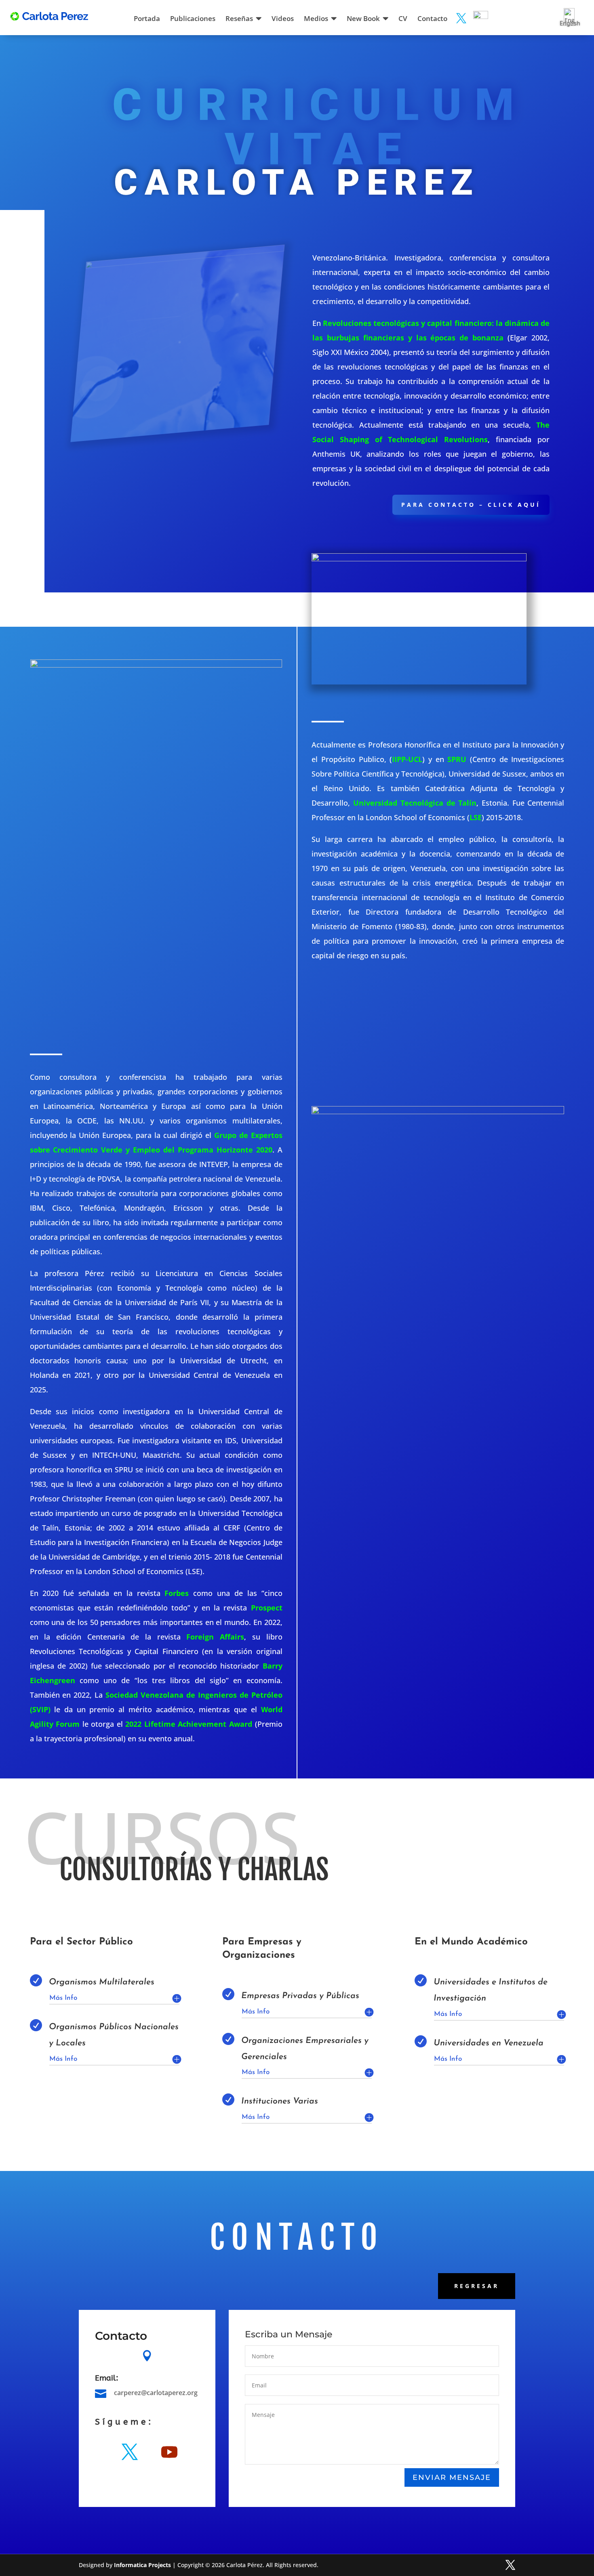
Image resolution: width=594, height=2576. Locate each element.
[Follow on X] (130, 2452)
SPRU (457, 759)
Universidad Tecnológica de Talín (415, 803)
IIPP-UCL (407, 759)
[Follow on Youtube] (169, 2452)
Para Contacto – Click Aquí (471, 505)
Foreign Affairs (215, 1637)
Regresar (477, 2286)
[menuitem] (148, 16)
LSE (476, 817)
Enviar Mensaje (452, 2477)
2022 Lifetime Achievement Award (189, 1724)
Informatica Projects (142, 2565)
